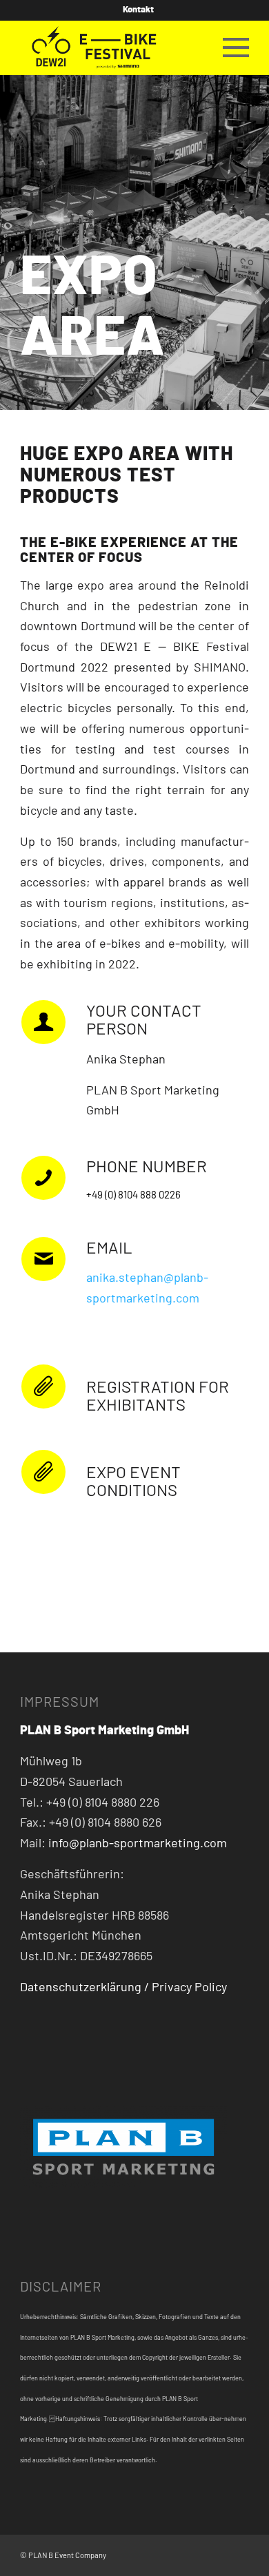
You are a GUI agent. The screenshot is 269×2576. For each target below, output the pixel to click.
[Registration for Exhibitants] (43, 1386)
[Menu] (229, 48)
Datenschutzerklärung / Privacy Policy (123, 1988)
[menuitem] (138, 10)
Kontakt (138, 10)
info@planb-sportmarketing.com (138, 1844)
